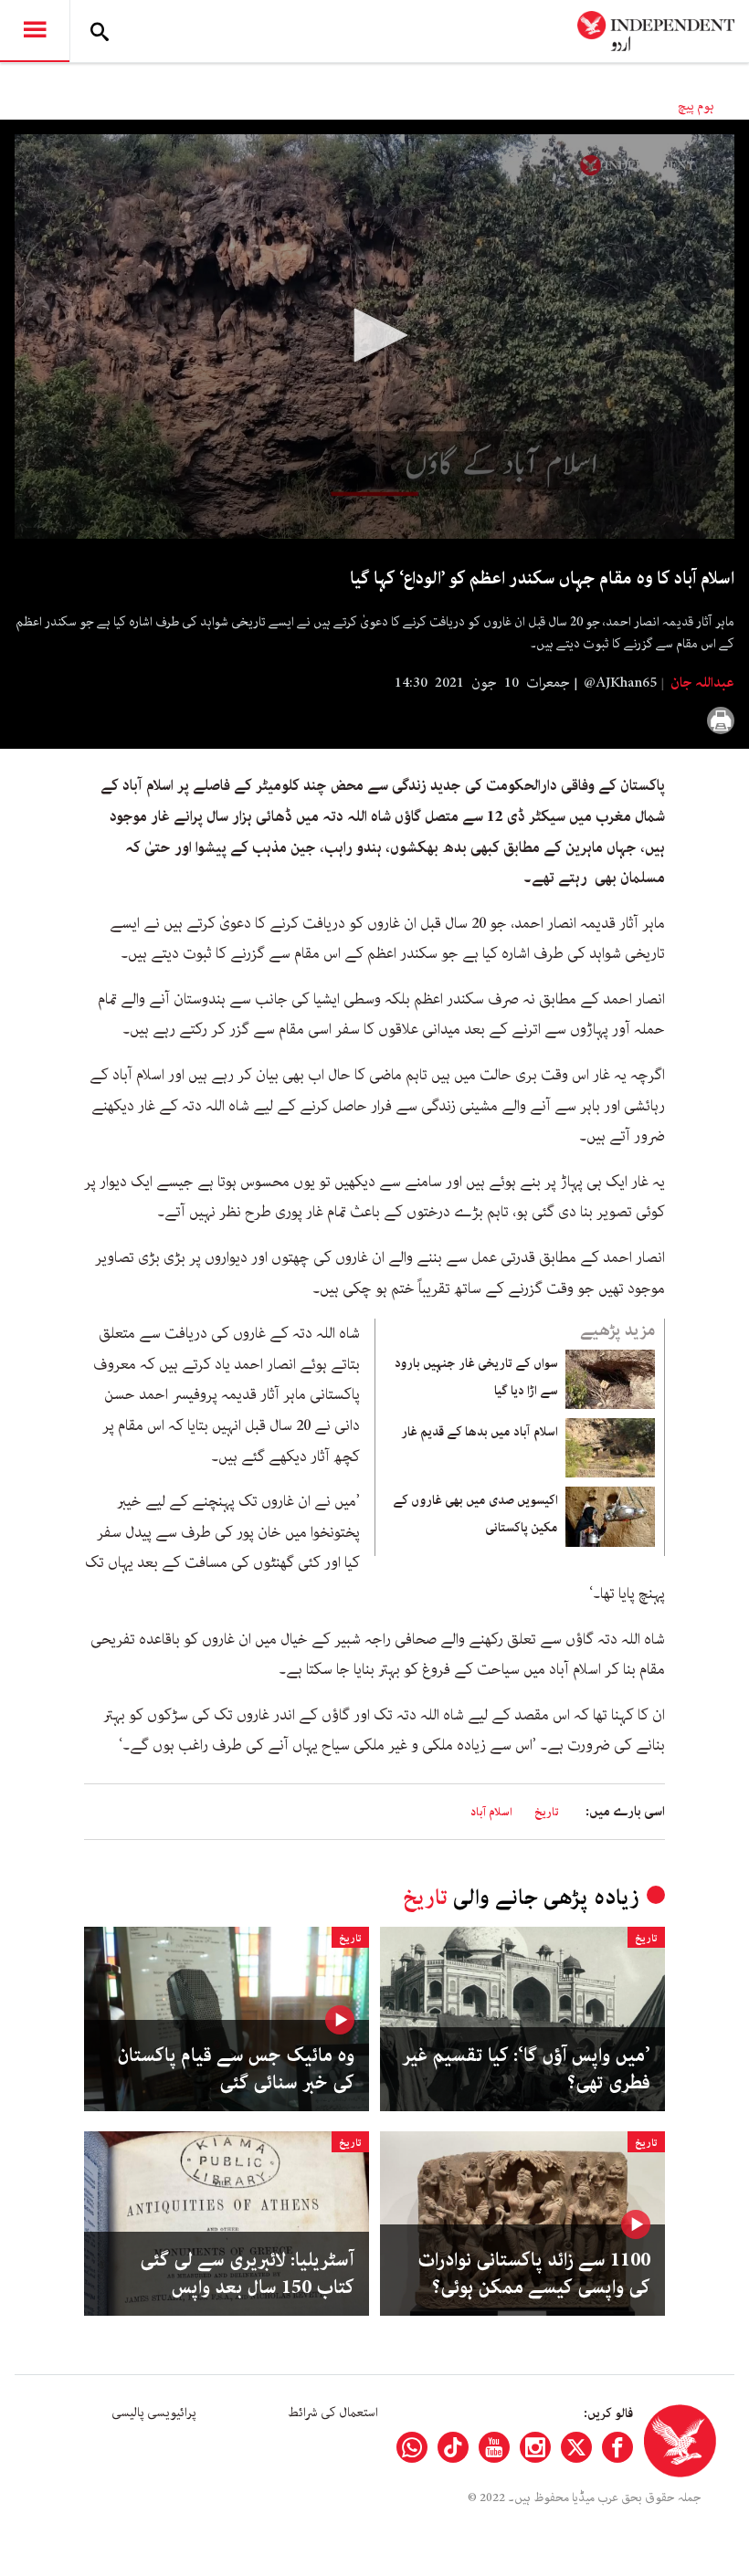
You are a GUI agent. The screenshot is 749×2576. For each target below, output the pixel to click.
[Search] (100, 31)
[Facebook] (617, 2447)
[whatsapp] (412, 2447)
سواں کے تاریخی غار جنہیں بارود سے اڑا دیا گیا (476, 1377)
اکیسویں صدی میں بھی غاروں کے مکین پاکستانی (475, 1514)
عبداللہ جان (701, 683)
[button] (374, 335)
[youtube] (494, 2447)
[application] (374, 336)
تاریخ (547, 1812)
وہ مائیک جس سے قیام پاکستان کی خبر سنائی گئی (236, 2069)
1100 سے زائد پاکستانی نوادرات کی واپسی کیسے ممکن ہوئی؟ (534, 2274)
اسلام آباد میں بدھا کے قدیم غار (477, 1432)
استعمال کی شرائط (333, 2413)
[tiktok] (453, 2447)
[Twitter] (576, 2447)
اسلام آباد (491, 1812)
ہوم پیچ (696, 106)
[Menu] (35, 31)
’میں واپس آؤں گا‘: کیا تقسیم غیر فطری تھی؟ (526, 2069)
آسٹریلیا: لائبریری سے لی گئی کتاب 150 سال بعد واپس (247, 2274)
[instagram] (535, 2447)
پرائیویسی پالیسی (154, 2413)
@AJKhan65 (620, 683)
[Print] (721, 720)
